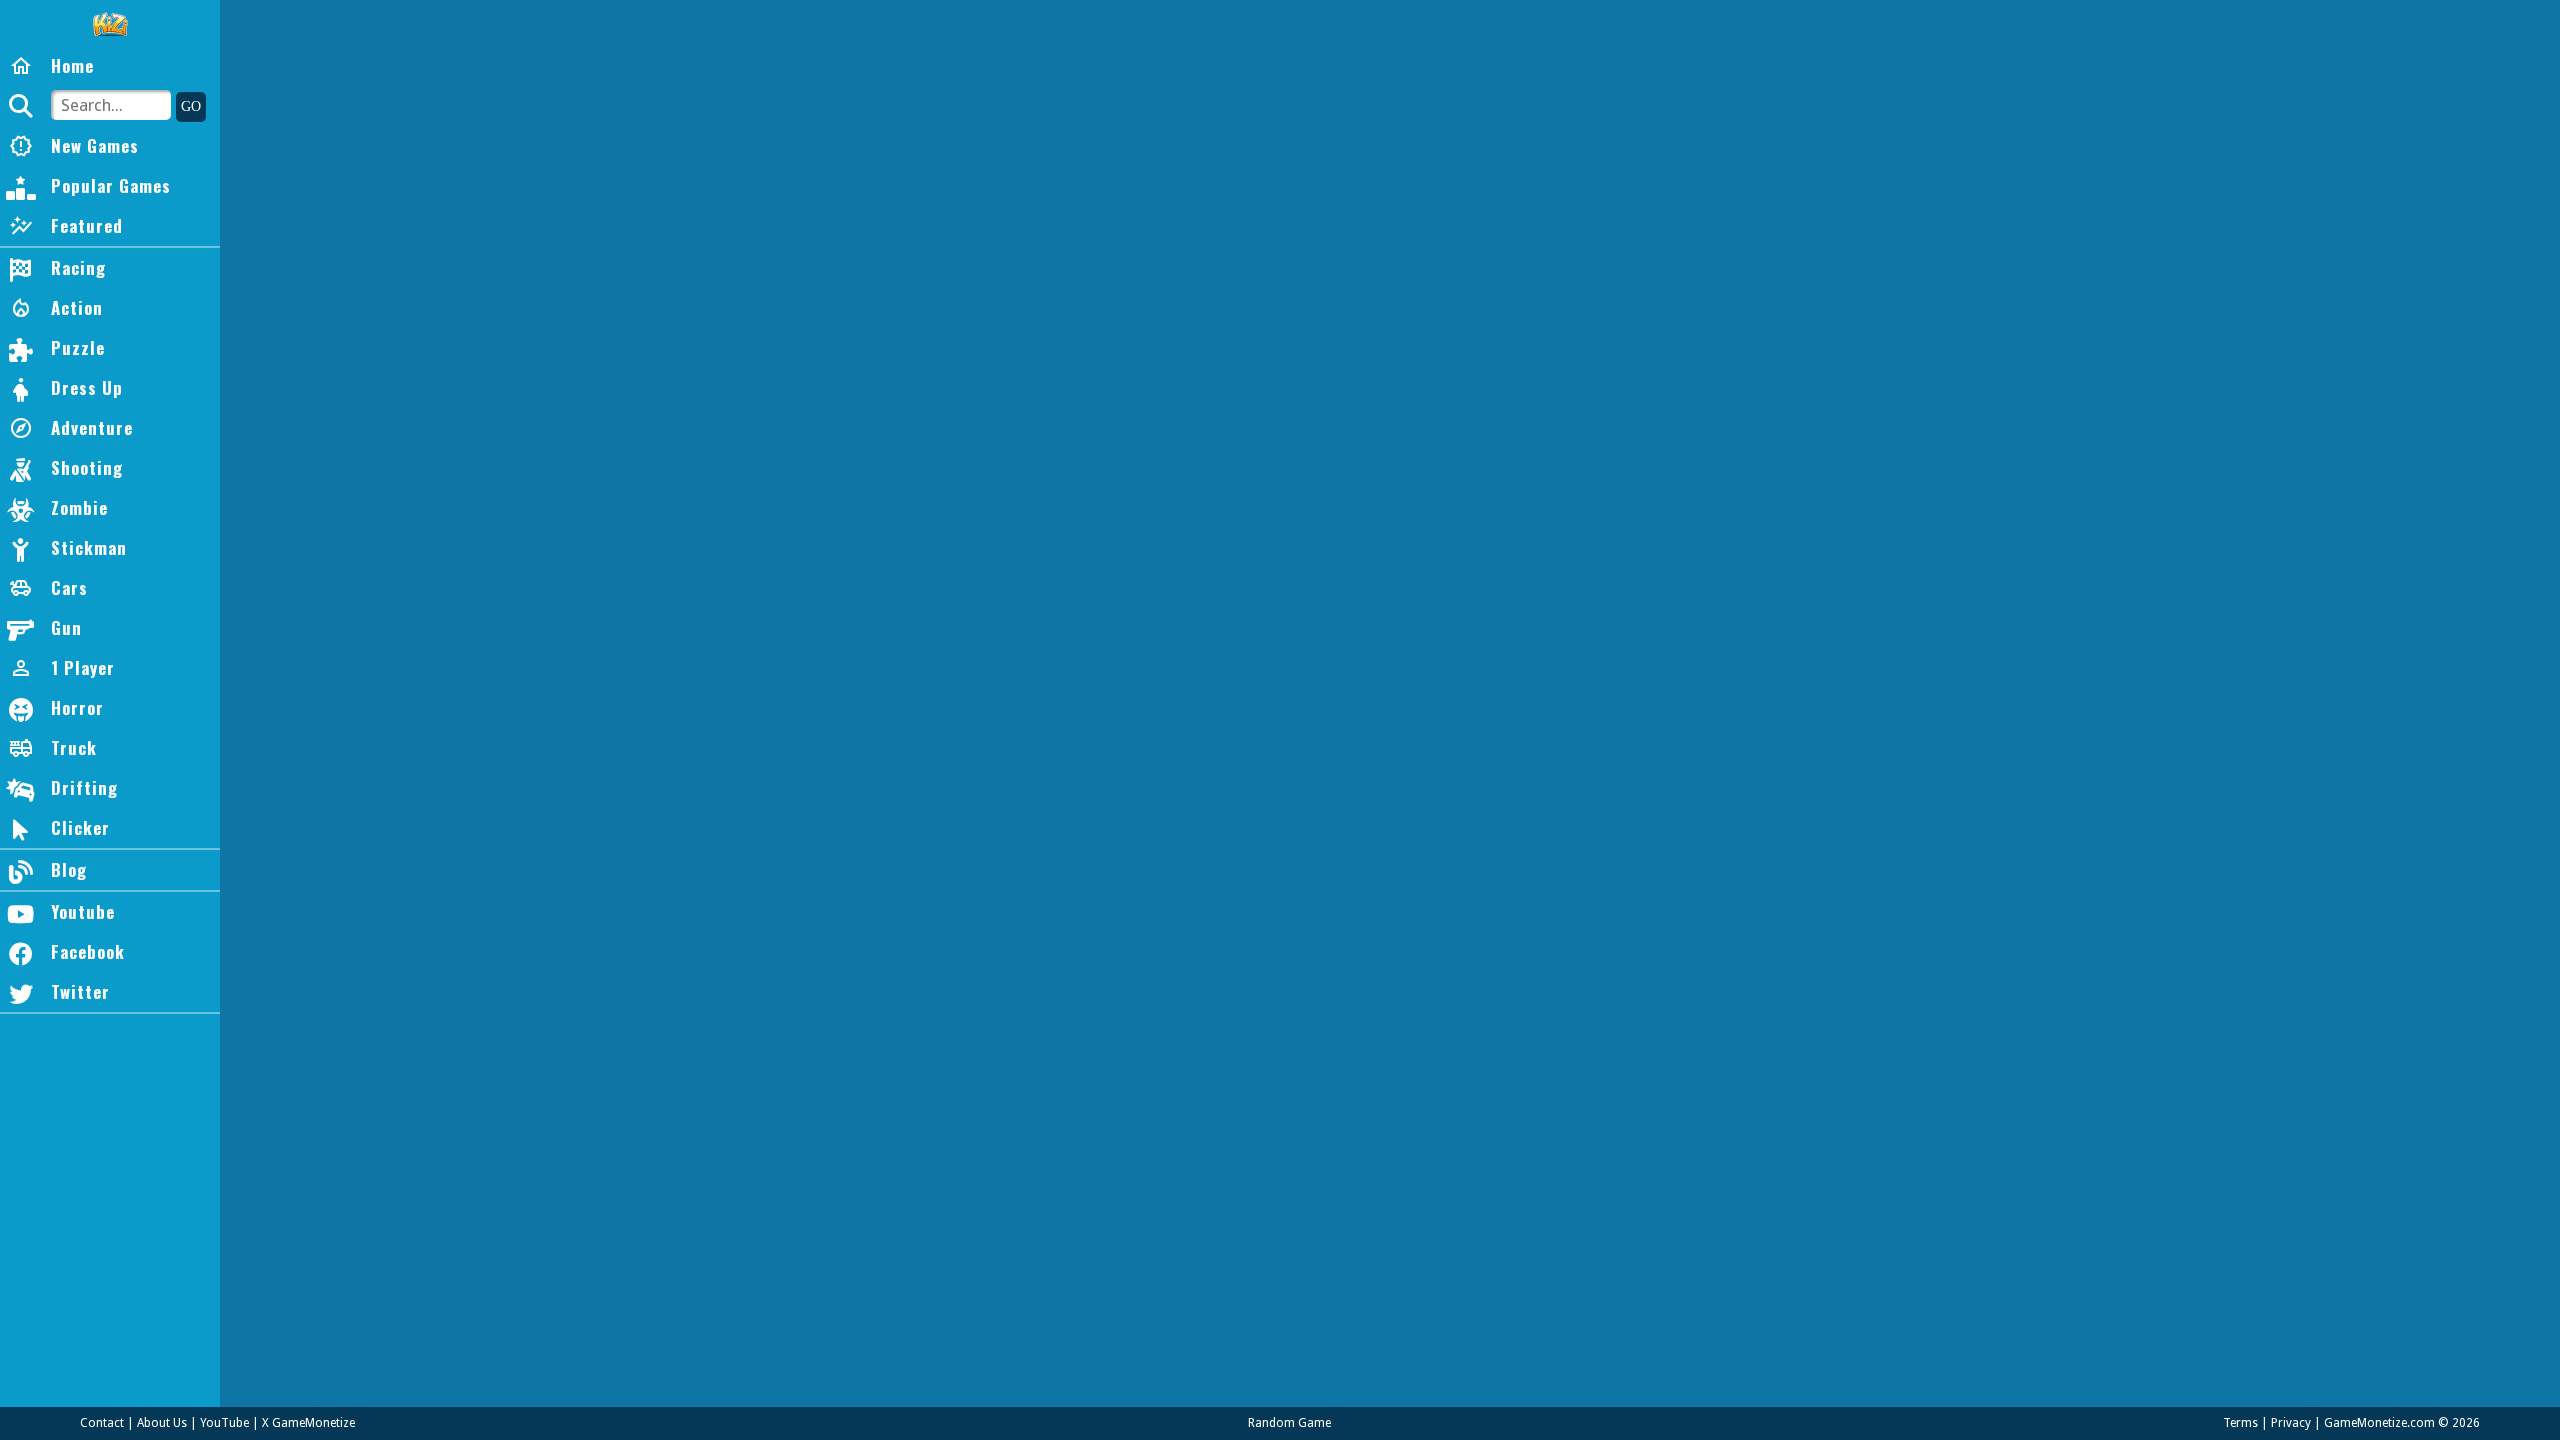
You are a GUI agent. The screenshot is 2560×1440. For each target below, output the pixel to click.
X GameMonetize (308, 1423)
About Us (162, 1423)
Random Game (1289, 1423)
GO (191, 106)
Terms (2240, 1423)
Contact (102, 1423)
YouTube (224, 1423)
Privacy (2291, 1423)
